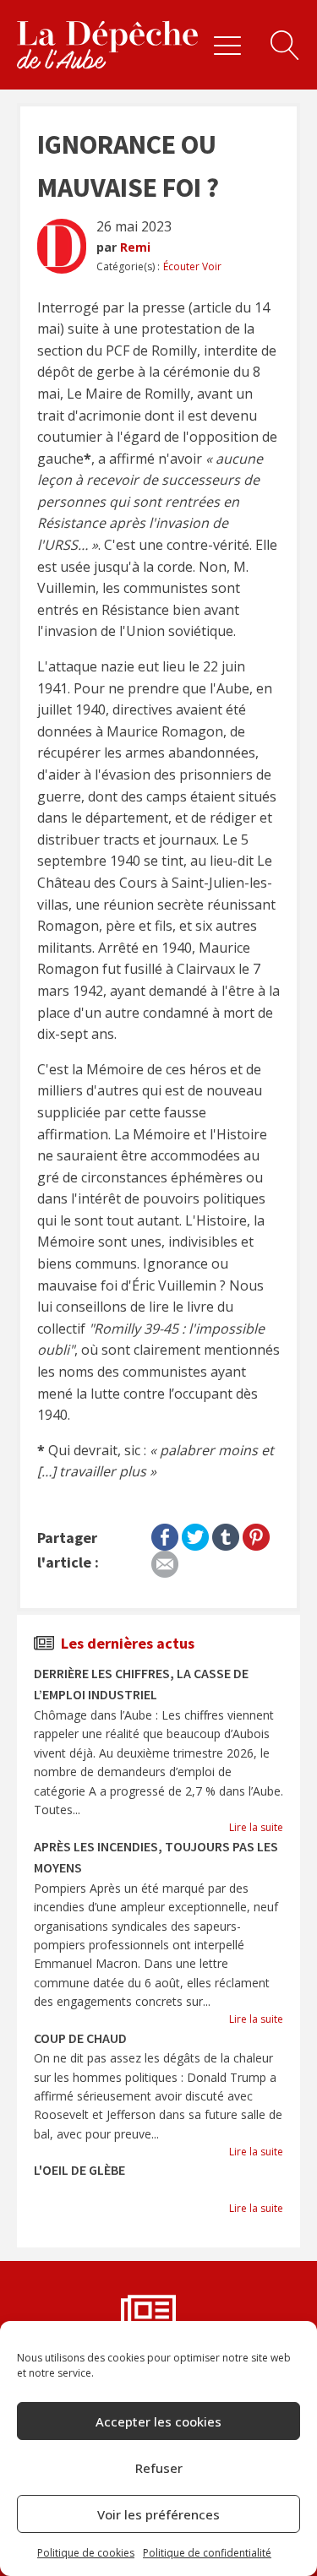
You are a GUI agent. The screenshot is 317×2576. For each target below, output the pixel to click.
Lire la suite (256, 1827)
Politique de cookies (86, 2553)
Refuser (159, 2468)
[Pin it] (256, 1534)
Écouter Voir (192, 266)
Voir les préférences (158, 2514)
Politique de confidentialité (207, 2553)
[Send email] (165, 1561)
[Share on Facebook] (165, 1534)
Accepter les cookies (158, 2421)
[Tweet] (195, 1534)
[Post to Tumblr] (226, 1534)
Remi (135, 247)
